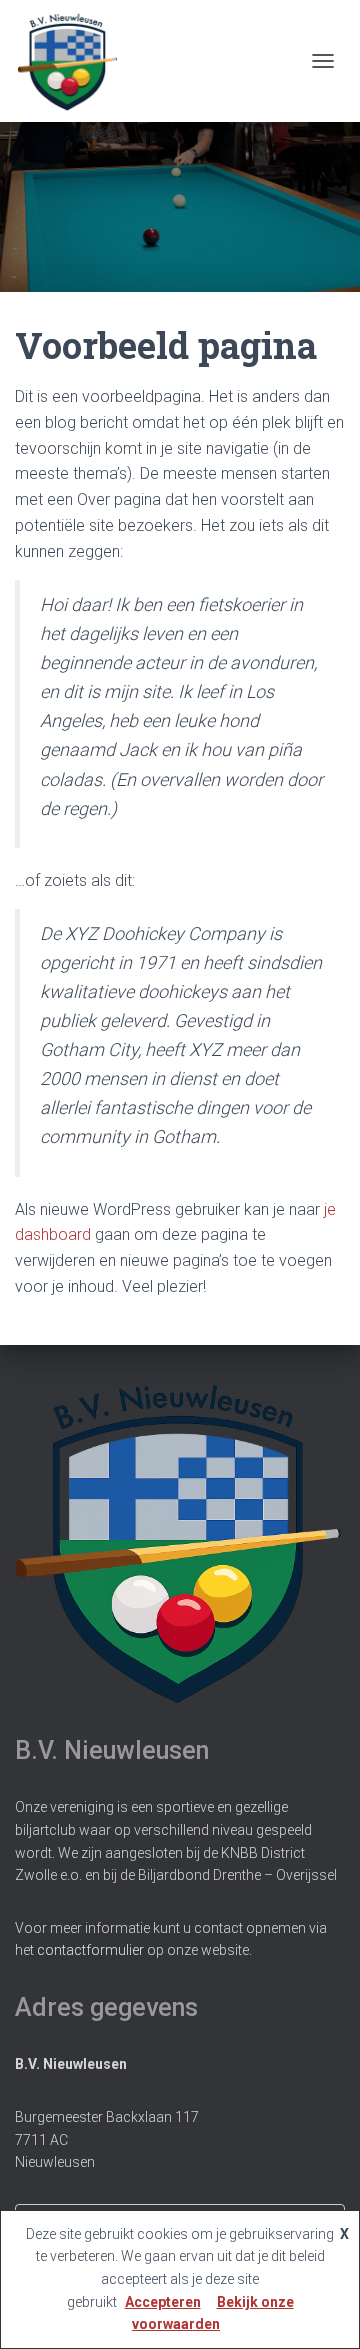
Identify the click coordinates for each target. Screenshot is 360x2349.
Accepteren (163, 2302)
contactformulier (90, 1950)
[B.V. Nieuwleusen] (75, 61)
